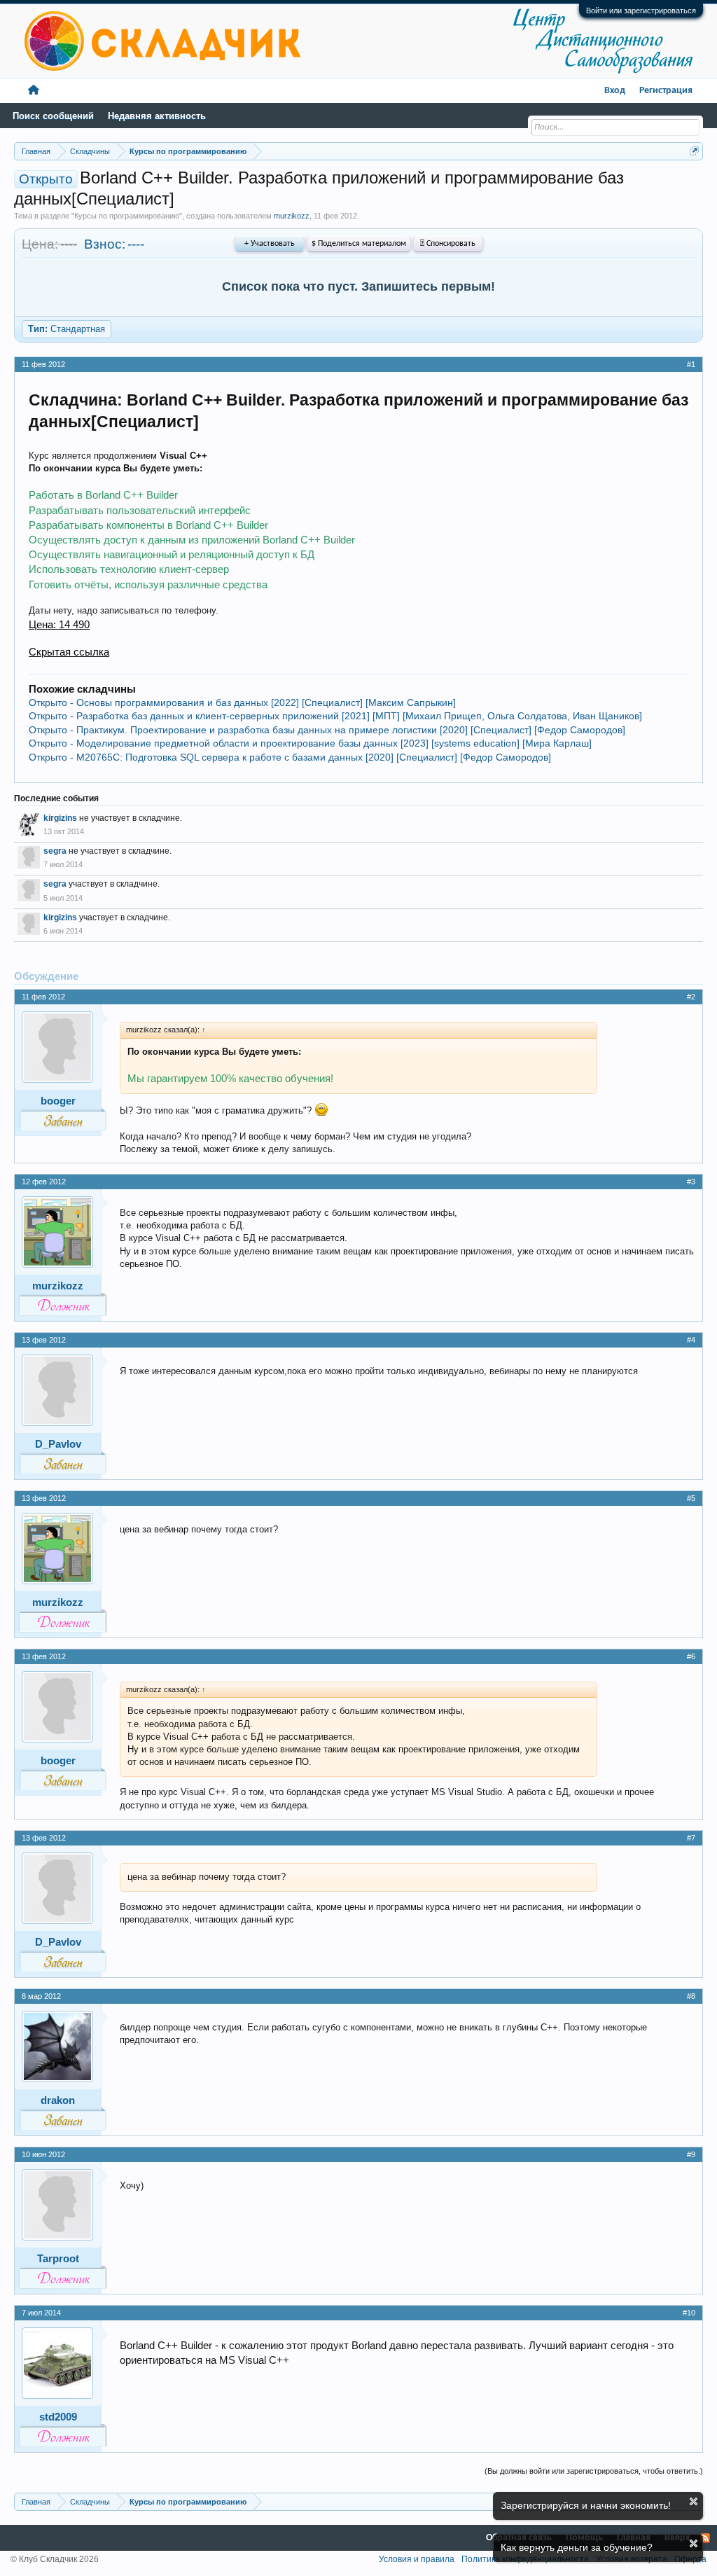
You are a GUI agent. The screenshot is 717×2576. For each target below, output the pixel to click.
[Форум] (34, 91)
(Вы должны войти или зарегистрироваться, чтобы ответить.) (594, 2471)
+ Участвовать (270, 244)
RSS (705, 2538)
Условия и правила (417, 2559)
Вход (615, 91)
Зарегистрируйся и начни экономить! (586, 2505)
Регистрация (666, 91)
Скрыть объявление (694, 2501)
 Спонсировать (448, 244)
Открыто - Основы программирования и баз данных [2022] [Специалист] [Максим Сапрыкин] (242, 702)
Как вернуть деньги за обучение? (577, 2547)
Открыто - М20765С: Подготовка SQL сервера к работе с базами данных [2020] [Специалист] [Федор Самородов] (290, 757)
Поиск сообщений (53, 116)
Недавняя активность (157, 116)
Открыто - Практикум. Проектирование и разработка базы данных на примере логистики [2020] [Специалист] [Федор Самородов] (327, 730)
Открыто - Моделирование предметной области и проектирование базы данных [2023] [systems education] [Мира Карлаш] (310, 743)
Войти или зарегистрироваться (641, 11)
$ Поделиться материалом (359, 244)
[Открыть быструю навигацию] (694, 151)
